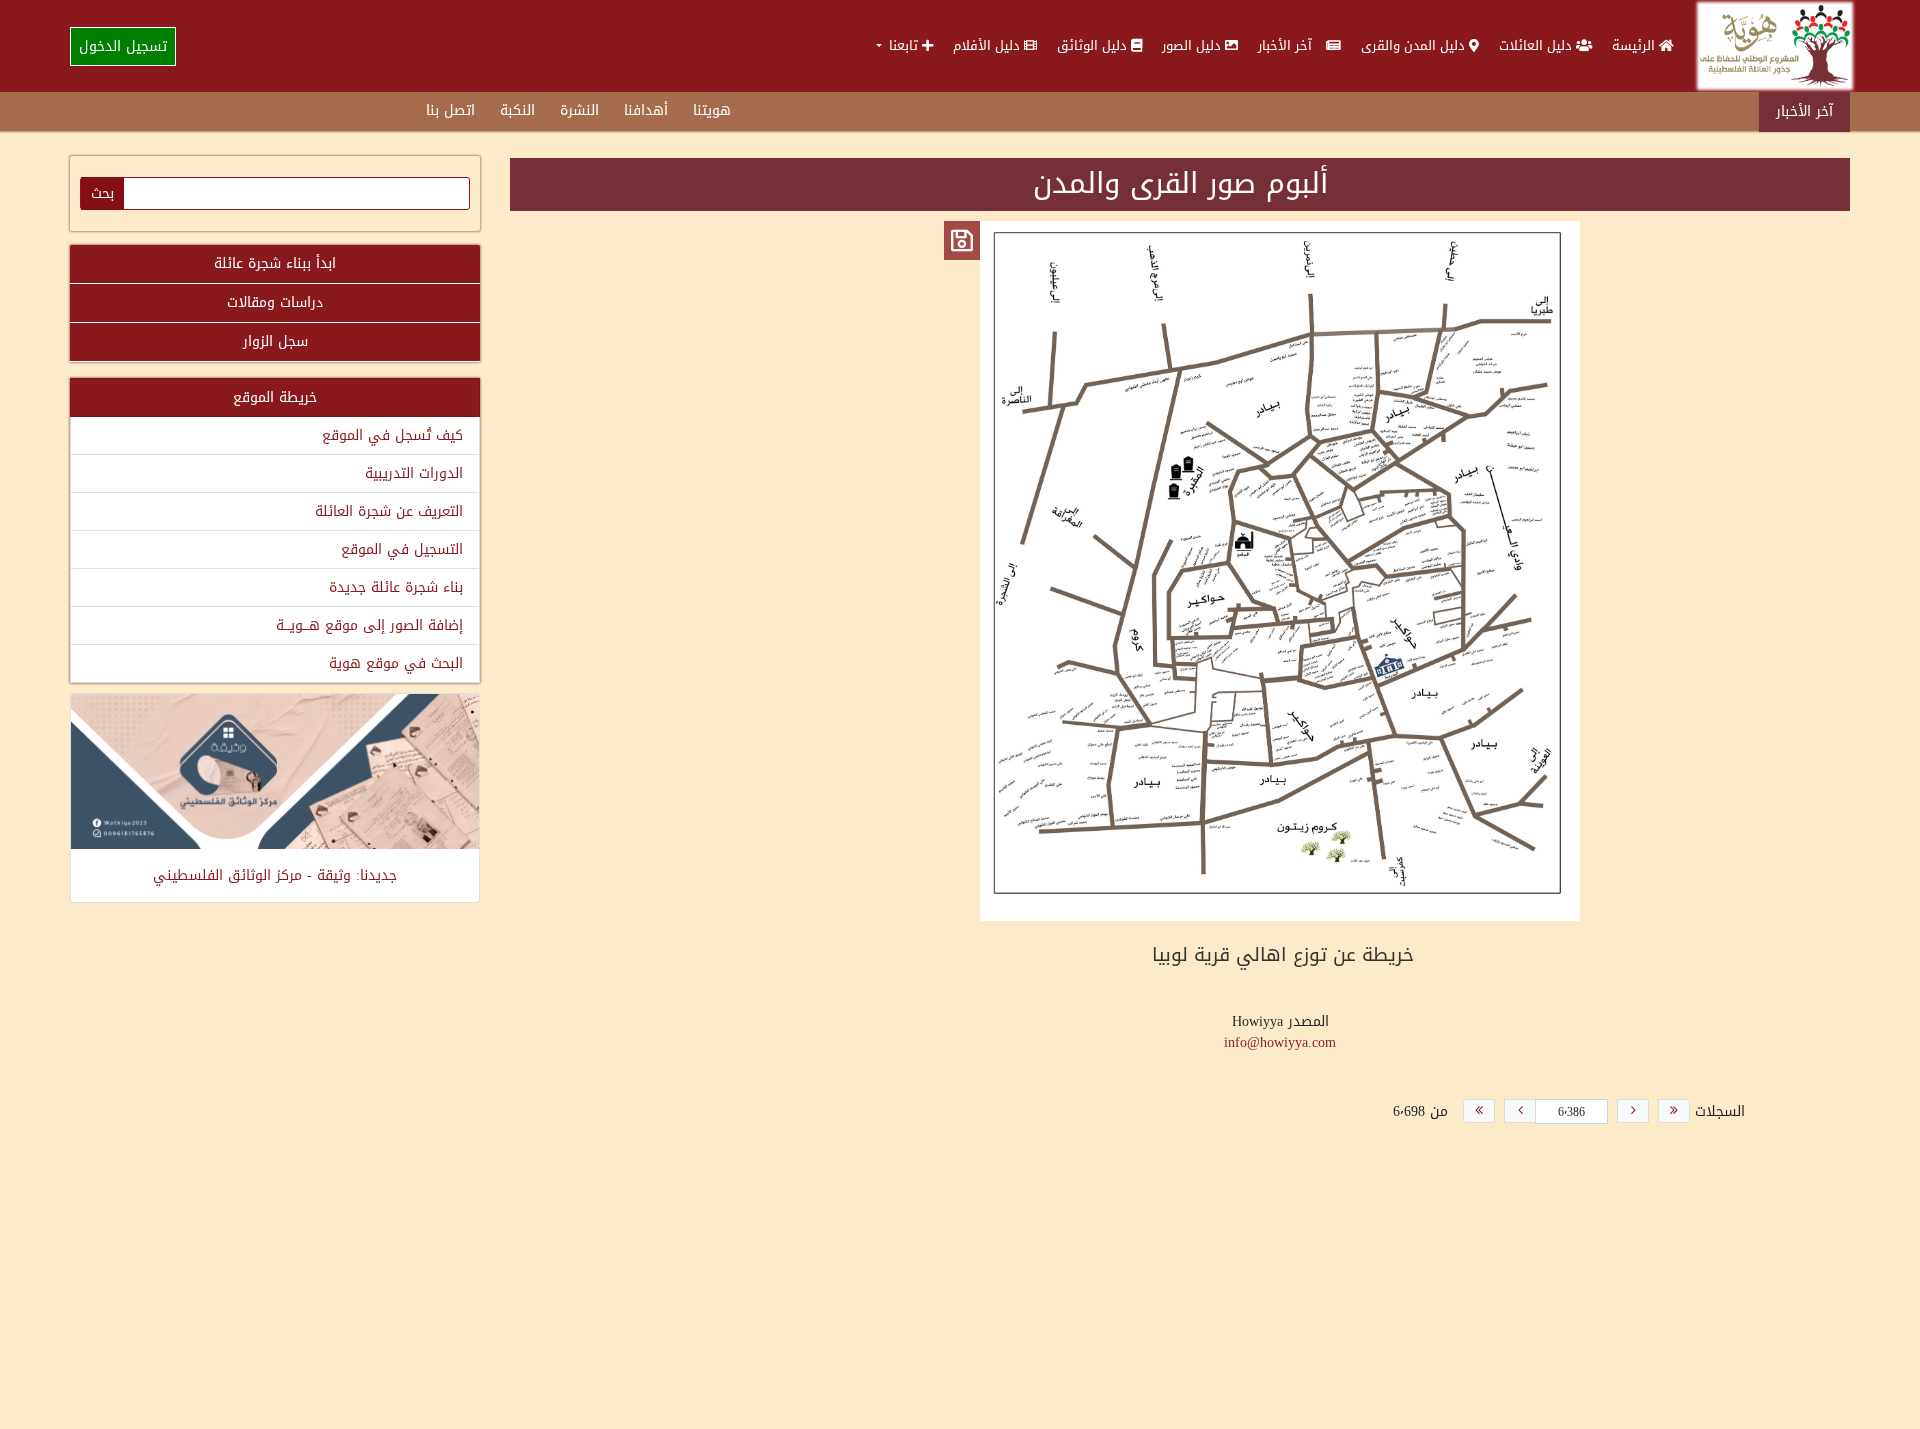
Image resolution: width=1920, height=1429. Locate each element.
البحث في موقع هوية (396, 663)
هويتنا (712, 110)
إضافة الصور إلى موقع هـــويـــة (369, 625)
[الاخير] (1479, 1111)
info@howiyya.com (1280, 1042)
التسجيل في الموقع (402, 549)
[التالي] (1520, 1111)
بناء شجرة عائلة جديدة (396, 587)
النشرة (579, 110)
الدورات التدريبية (414, 473)
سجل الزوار (275, 341)
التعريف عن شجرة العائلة (389, 511)
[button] (904, 45)
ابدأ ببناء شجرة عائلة (275, 263)
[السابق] (1633, 1111)
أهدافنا (646, 110)
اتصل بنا (450, 110)
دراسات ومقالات (275, 302)
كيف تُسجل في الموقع (392, 435)
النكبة (517, 110)
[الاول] (1674, 1111)
